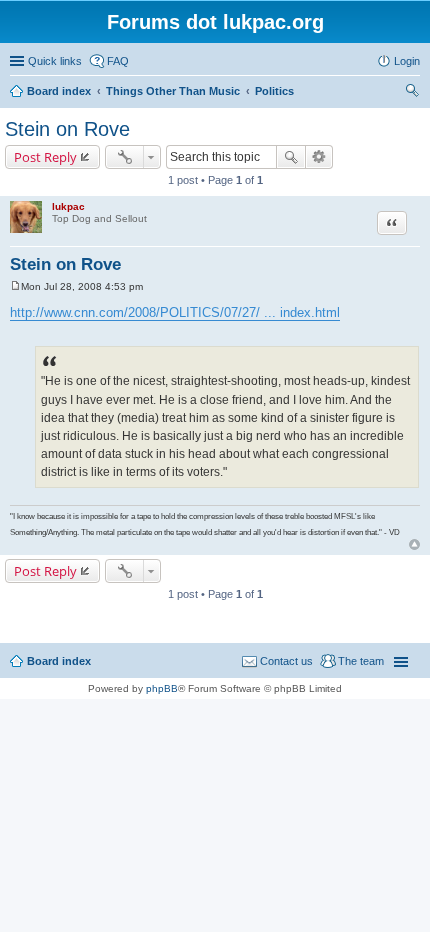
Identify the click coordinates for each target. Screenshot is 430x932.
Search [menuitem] (412, 93)
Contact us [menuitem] (286, 661)
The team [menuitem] (361, 661)
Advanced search (319, 157)
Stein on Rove (67, 129)
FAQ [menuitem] (118, 61)
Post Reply (45, 157)
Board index (59, 661)
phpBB (162, 688)
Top (414, 544)
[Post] (15, 286)
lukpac (68, 206)
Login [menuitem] (407, 61)
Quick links (55, 61)
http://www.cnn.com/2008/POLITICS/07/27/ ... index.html (175, 312)
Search (291, 157)
